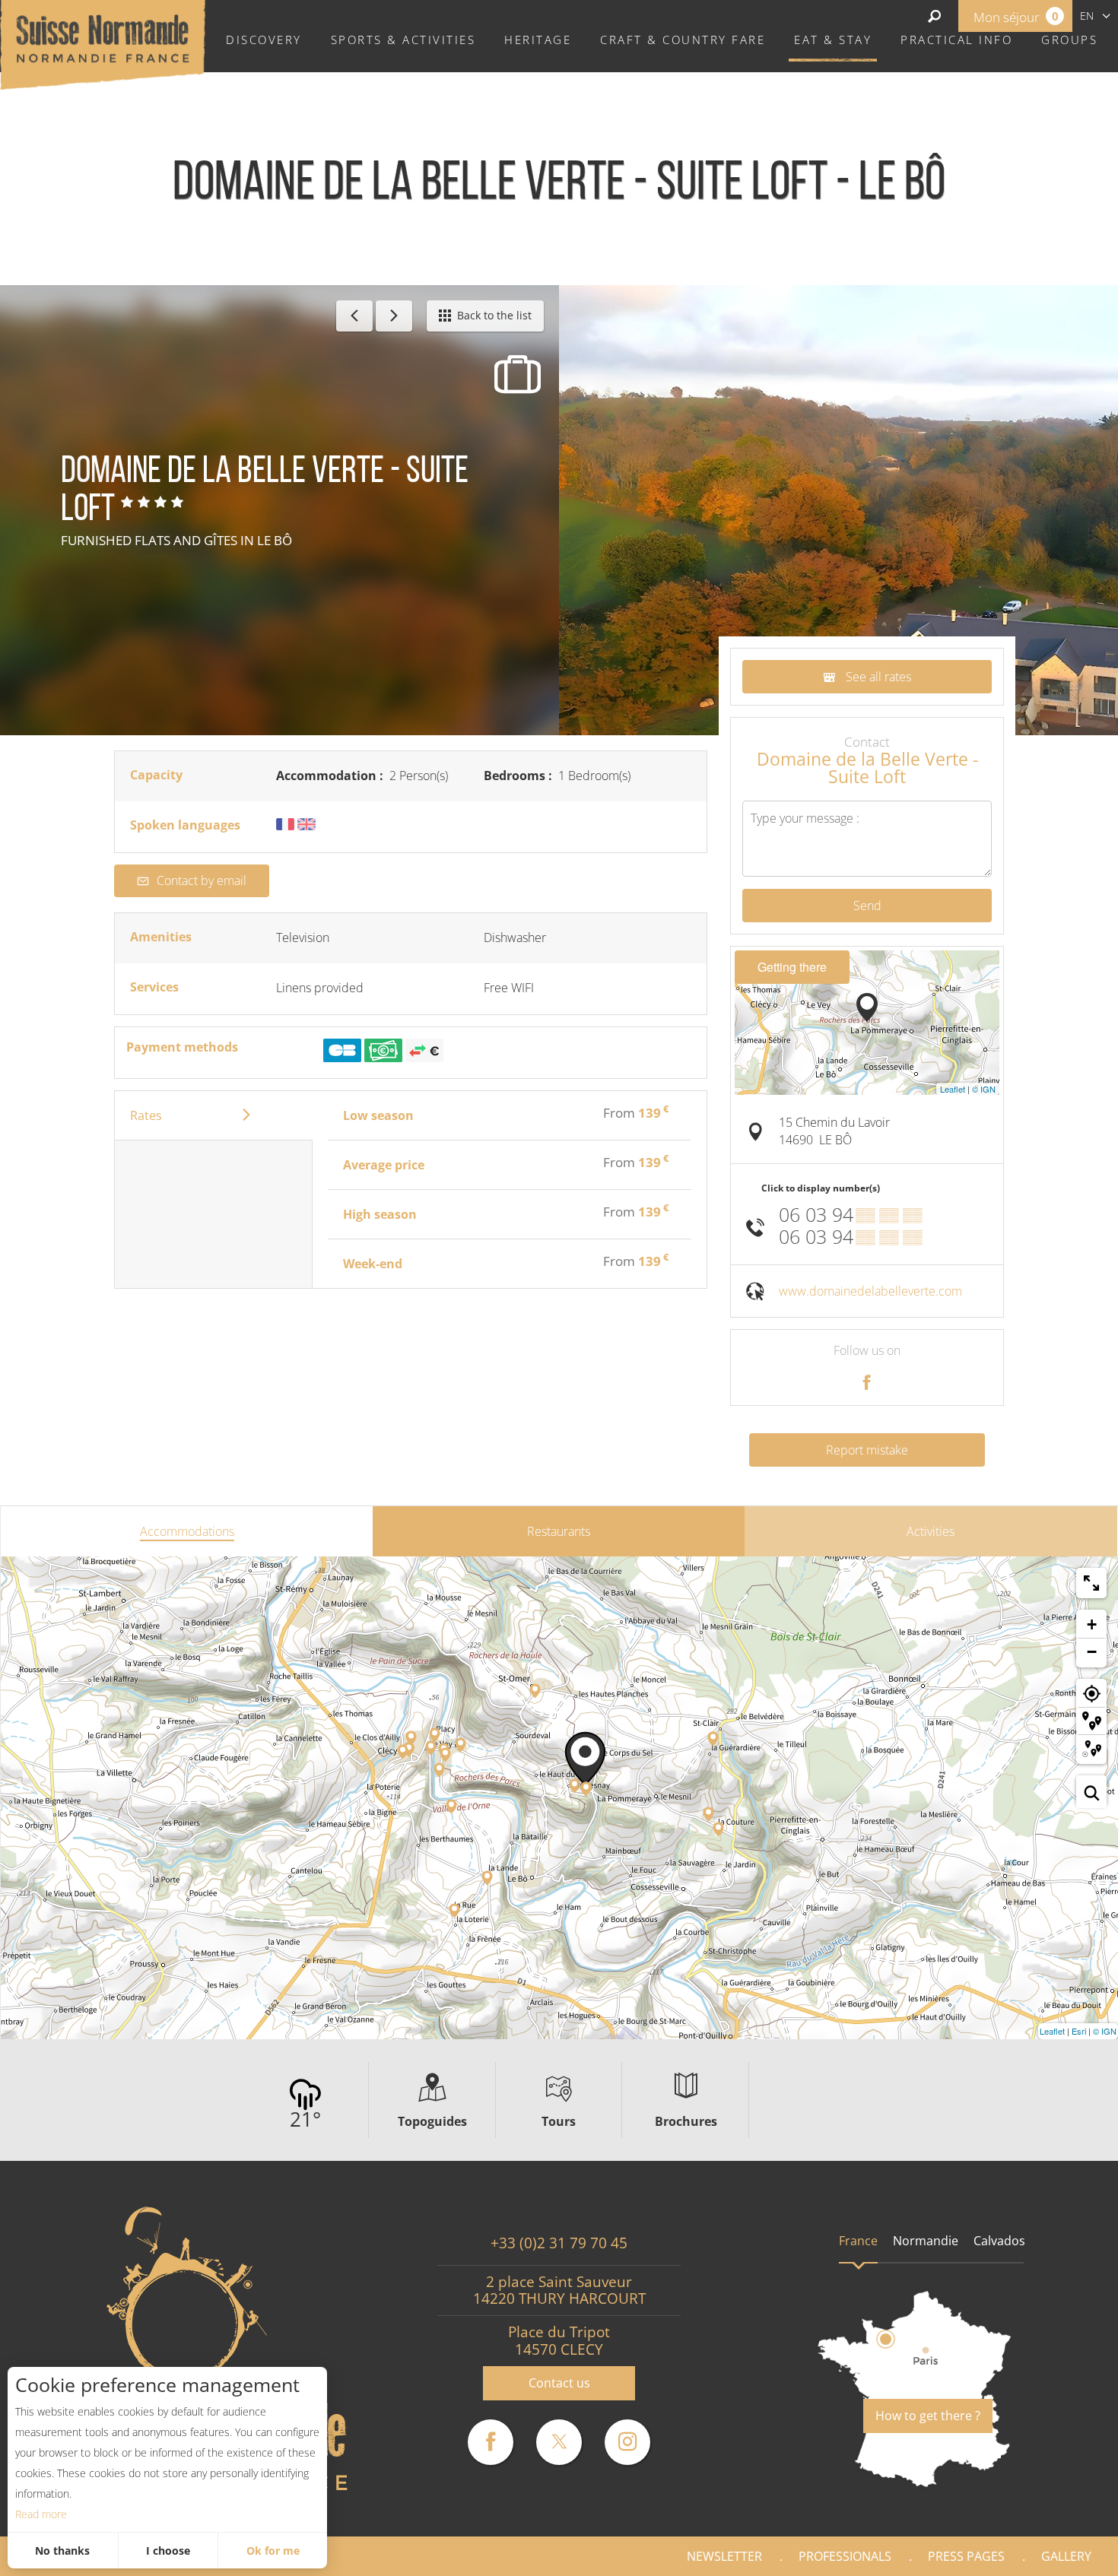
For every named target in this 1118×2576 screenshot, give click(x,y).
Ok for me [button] (273, 2551)
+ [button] (1092, 1624)
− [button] (1092, 1652)
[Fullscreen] (1091, 1583)
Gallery (1066, 2556)
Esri (1079, 2031)
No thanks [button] (62, 2551)
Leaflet (953, 1089)
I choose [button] (168, 2551)
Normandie (926, 2241)
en (1087, 16)
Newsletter (724, 2556)
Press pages (966, 2556)
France (858, 2241)
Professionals (845, 2556)
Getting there (792, 967)
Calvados (999, 2241)
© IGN (984, 1089)
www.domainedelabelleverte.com (870, 1291)
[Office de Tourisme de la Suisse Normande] (103, 43)
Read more (41, 2514)
